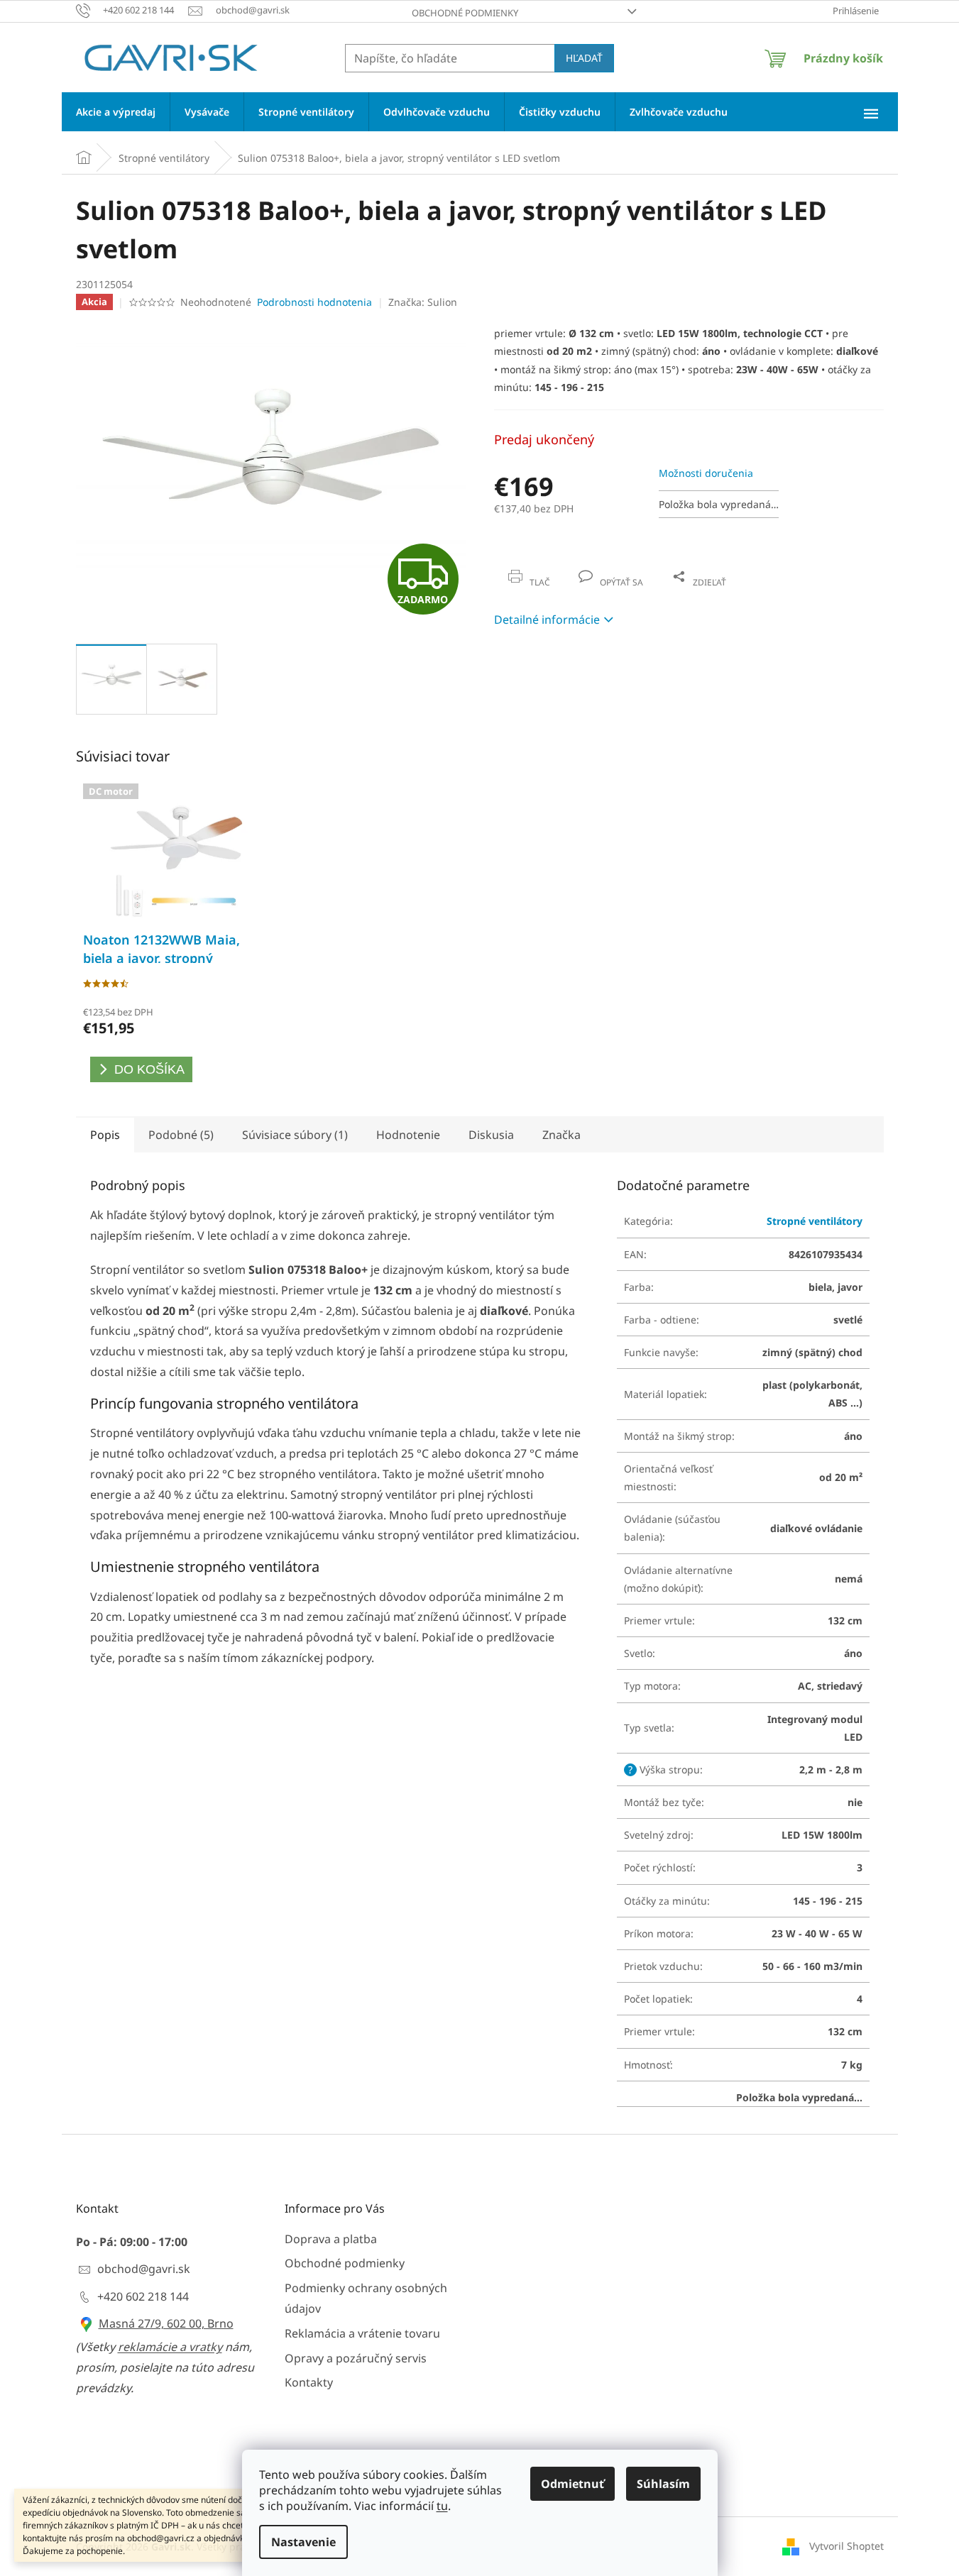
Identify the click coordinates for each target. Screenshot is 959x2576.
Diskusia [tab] (491, 1135)
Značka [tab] (561, 1135)
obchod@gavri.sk (144, 2269)
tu (442, 2506)
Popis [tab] (105, 1135)
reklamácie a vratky (170, 2347)
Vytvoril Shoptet (846, 2546)
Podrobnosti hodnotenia (314, 302)
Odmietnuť (572, 2484)
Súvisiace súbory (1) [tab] (295, 1135)
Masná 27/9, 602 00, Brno (166, 2323)
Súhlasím (663, 2484)
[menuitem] (116, 112)
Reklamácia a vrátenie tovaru (362, 2333)
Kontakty (309, 2382)
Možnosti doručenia (706, 473)
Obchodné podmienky (465, 13)
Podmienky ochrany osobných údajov (366, 2298)
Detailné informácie (547, 620)
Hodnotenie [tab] (408, 1135)
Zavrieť (591, 567)
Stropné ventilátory (815, 1221)
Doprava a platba (331, 2239)
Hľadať (584, 58)
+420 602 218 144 (143, 2296)
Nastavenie (303, 2542)
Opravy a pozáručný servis (356, 2358)
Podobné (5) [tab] (181, 1135)
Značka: (423, 302)
